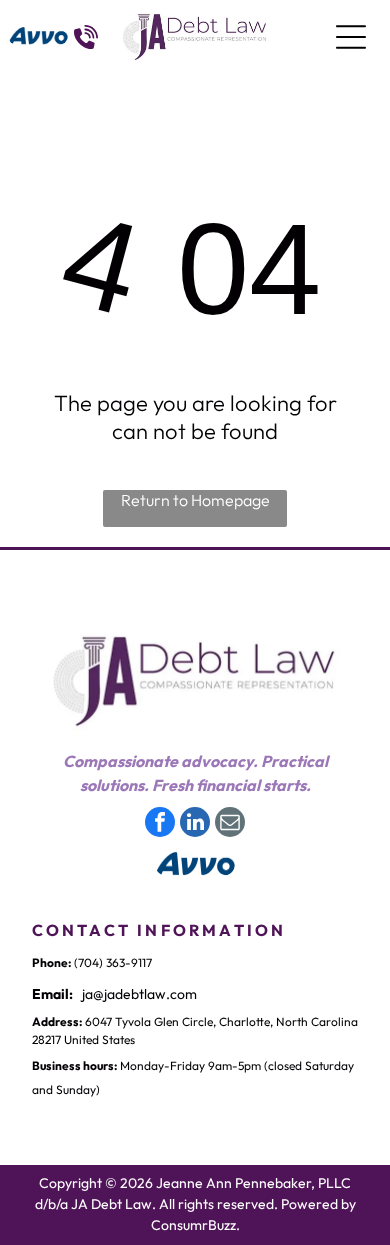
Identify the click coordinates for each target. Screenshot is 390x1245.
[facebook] (160, 824)
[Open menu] (351, 37)
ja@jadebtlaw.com (139, 994)
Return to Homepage (195, 500)
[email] (230, 824)
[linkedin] (195, 824)
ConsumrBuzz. (195, 1225)
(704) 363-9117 (113, 962)
